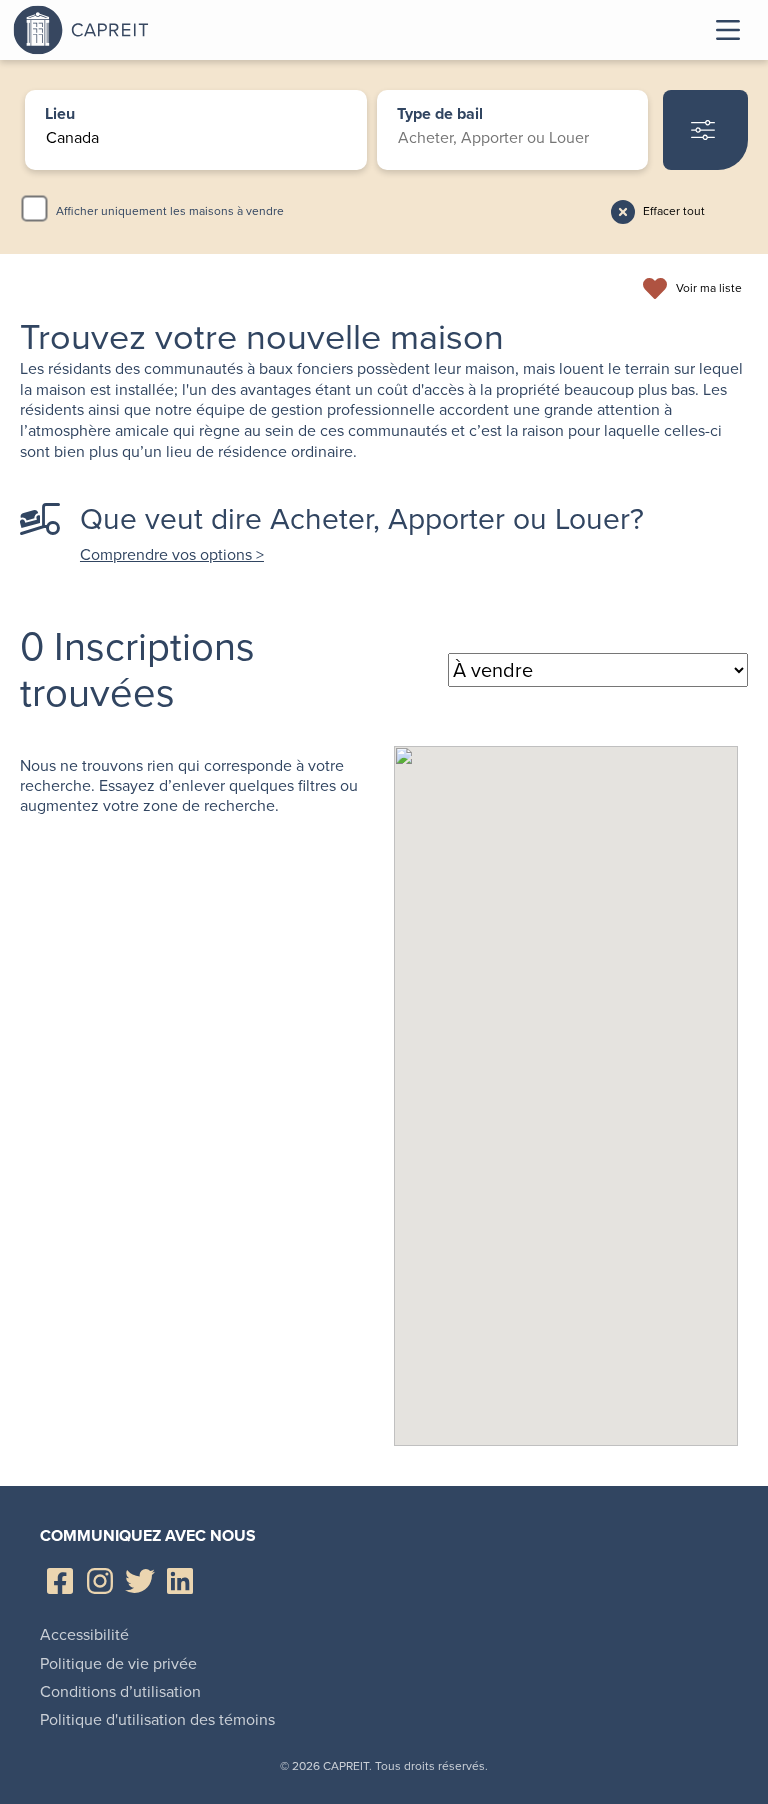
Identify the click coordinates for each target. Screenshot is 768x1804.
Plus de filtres (705, 130)
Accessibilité (84, 1634)
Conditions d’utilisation (120, 1691)
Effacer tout (674, 211)
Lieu (60, 115)
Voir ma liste (709, 289)
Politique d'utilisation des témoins (157, 1719)
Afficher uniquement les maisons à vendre (170, 211)
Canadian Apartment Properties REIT (133, 30)
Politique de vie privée (118, 1663)
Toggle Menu (728, 30)
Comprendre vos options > (172, 554)
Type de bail (440, 115)
